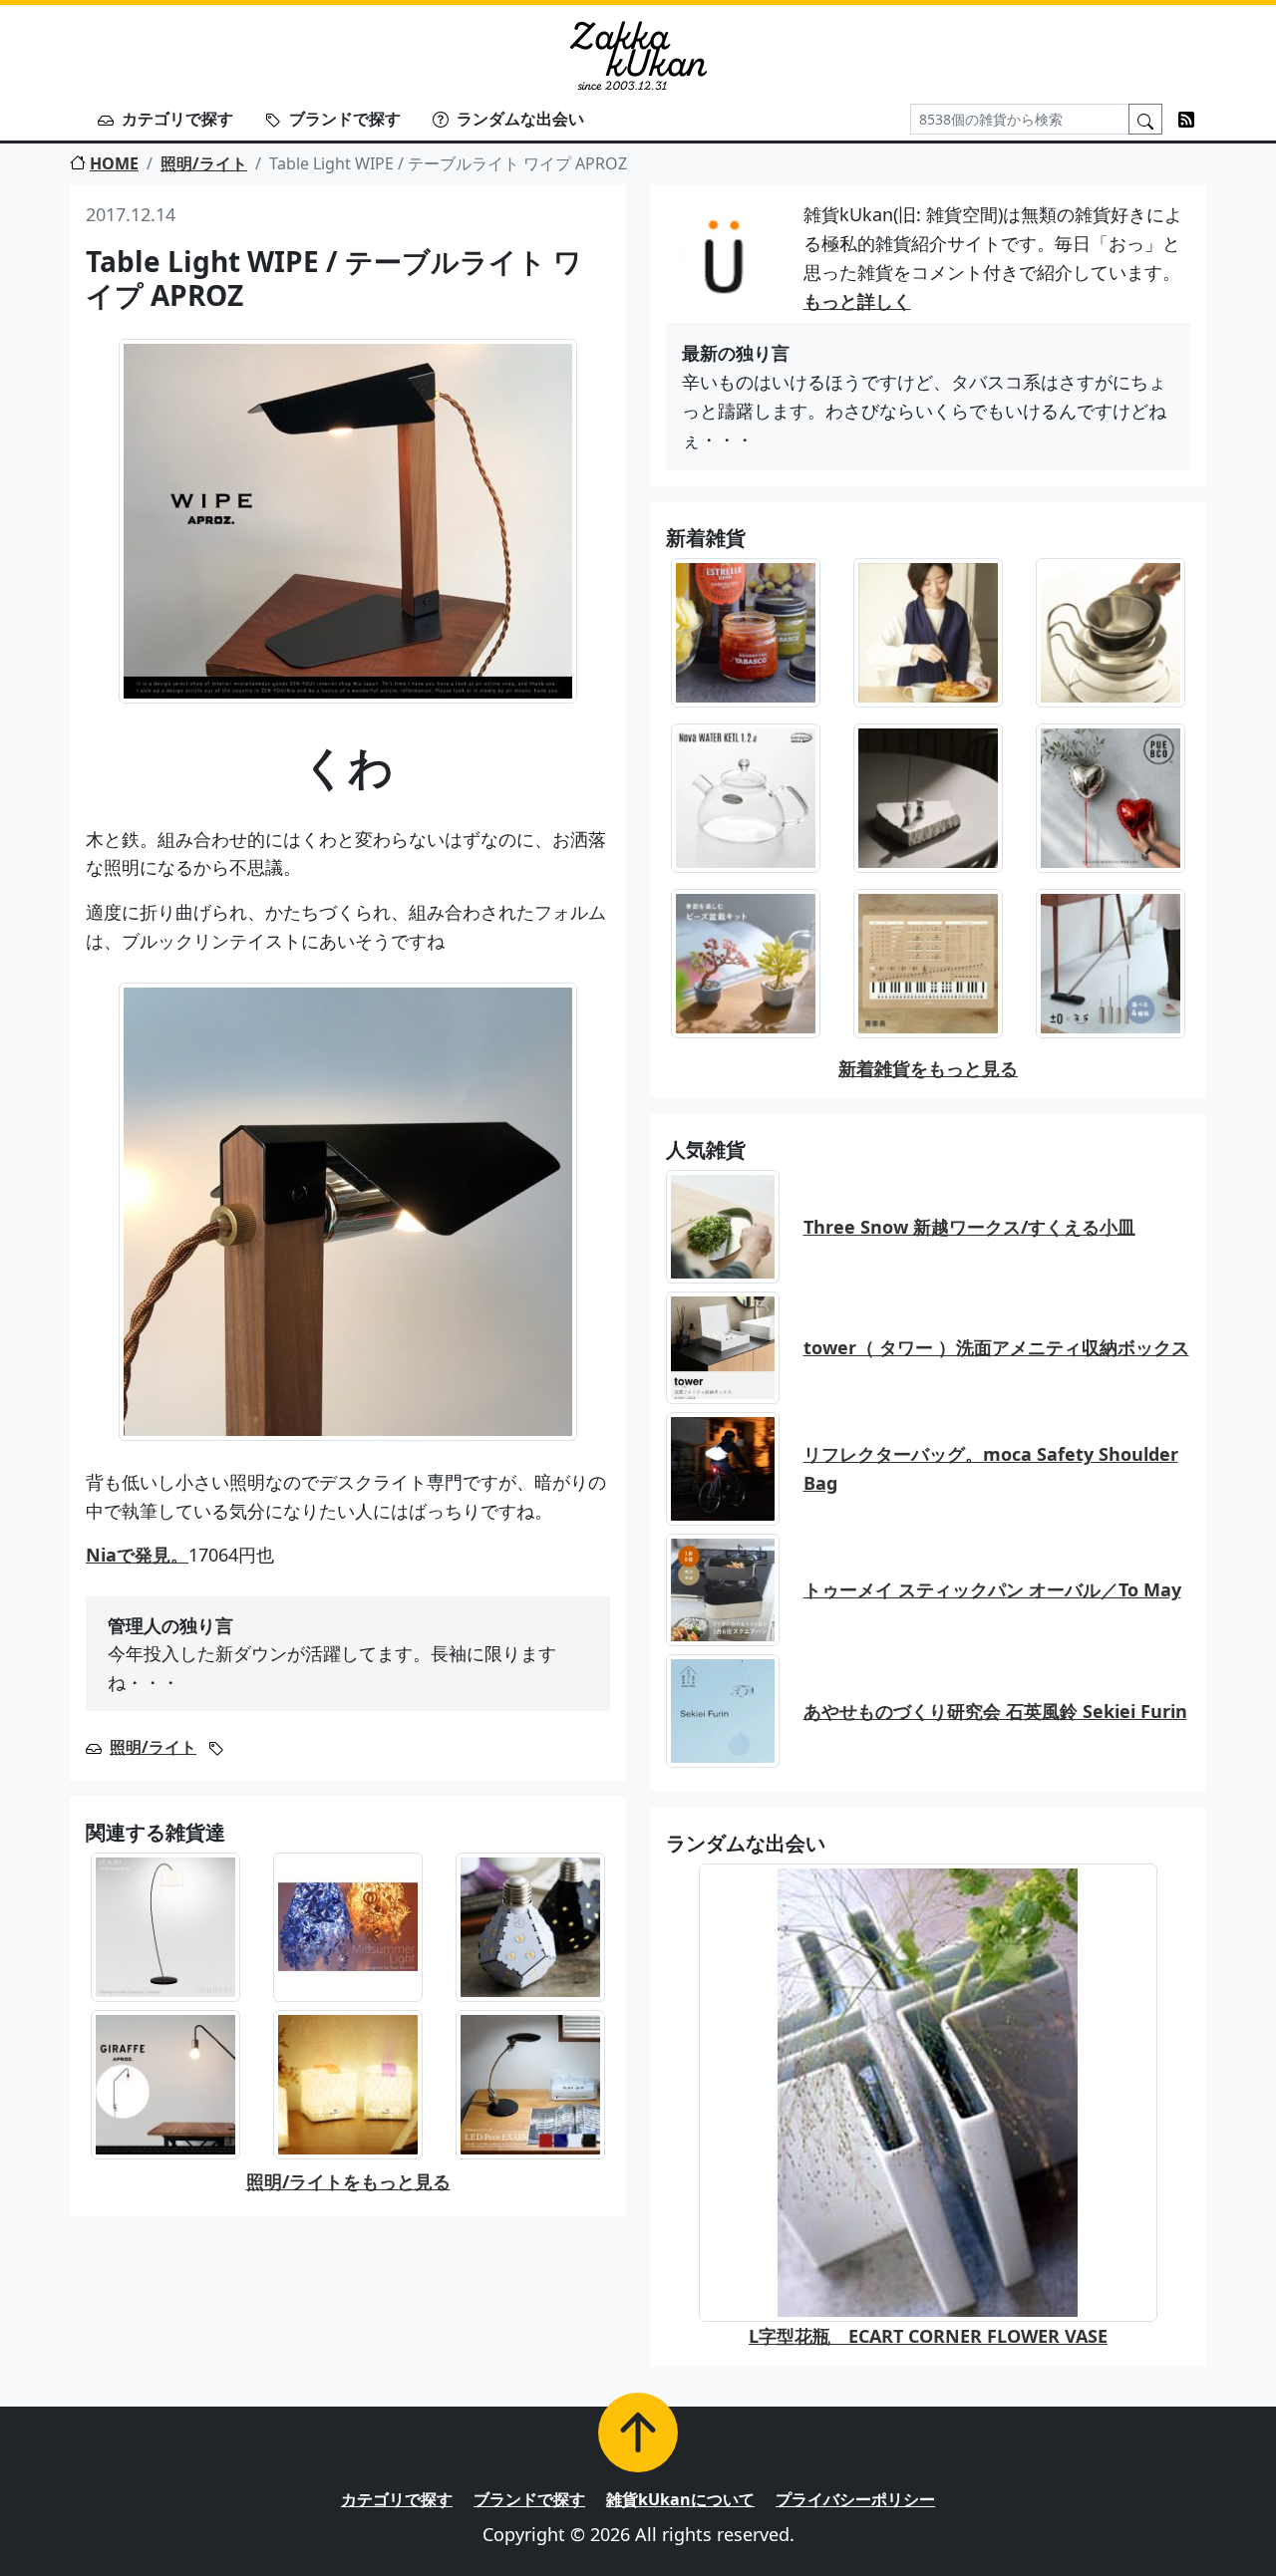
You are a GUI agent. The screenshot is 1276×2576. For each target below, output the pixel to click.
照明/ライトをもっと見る (348, 2181)
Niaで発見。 (137, 1555)
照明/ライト (204, 163)
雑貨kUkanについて (680, 2499)
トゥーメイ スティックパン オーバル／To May (992, 1589)
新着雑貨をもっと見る (928, 1068)
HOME (114, 163)
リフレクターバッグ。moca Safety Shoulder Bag (991, 1468)
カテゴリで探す (177, 119)
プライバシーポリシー (855, 2499)
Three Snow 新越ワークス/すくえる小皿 (969, 1227)
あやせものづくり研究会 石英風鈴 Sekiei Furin (995, 1711)
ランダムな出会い (520, 119)
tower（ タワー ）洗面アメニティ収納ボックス (996, 1347)
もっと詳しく (857, 301)
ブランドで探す (345, 119)
